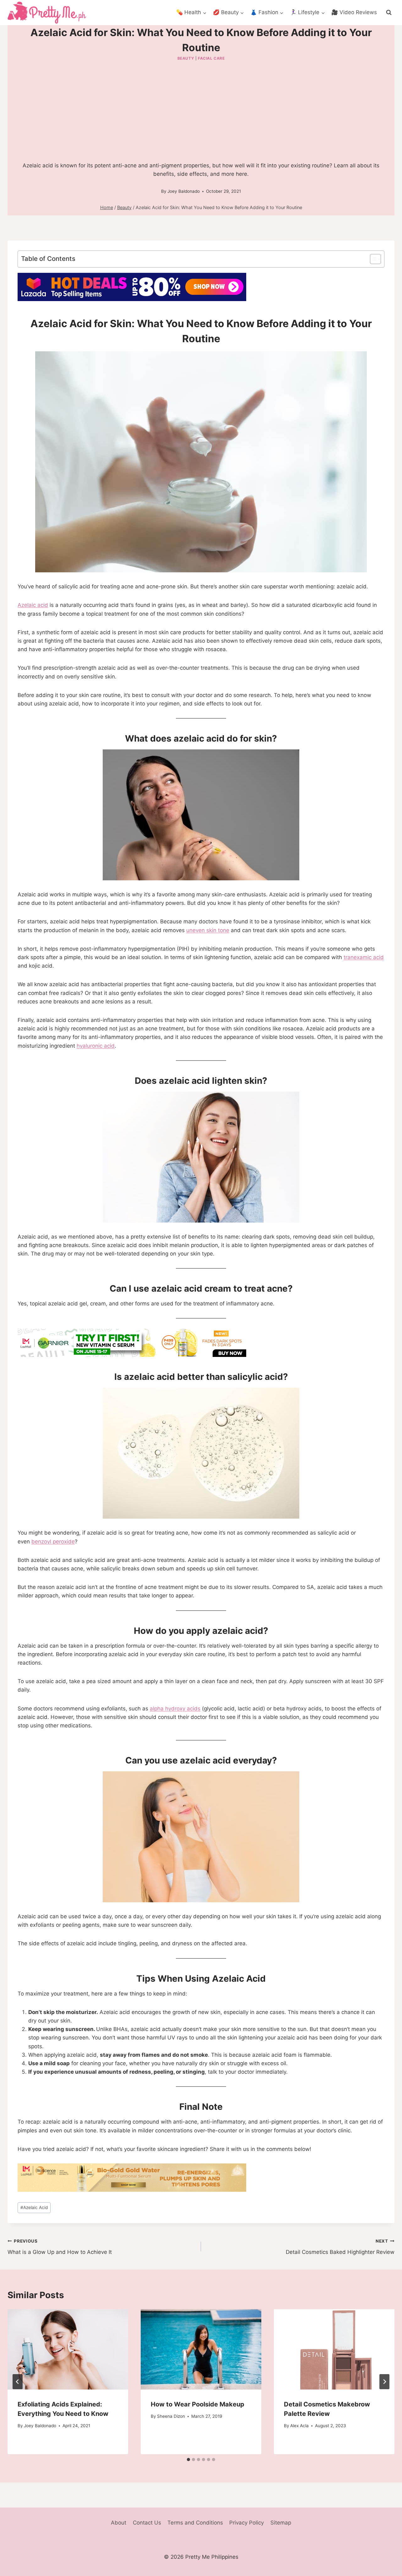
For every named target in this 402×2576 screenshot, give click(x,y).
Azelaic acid (33, 605)
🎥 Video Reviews (354, 12)
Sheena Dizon (171, 2416)
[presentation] (68, 2349)
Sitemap (281, 2523)
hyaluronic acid (96, 1046)
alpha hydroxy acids (175, 1709)
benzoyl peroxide (53, 1542)
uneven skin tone (208, 930)
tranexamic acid (364, 957)
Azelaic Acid (34, 2207)
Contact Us (147, 2523)
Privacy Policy (247, 2523)
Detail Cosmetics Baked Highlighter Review (340, 2247)
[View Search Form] (389, 13)
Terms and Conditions (195, 2523)
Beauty (186, 58)
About (119, 2523)
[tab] (188, 2460)
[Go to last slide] (18, 2382)
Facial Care (211, 58)
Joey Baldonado (184, 191)
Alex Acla (299, 2426)
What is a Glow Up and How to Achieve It (60, 2247)
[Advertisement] (201, 110)
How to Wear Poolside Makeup (198, 2404)
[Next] (384, 2382)
